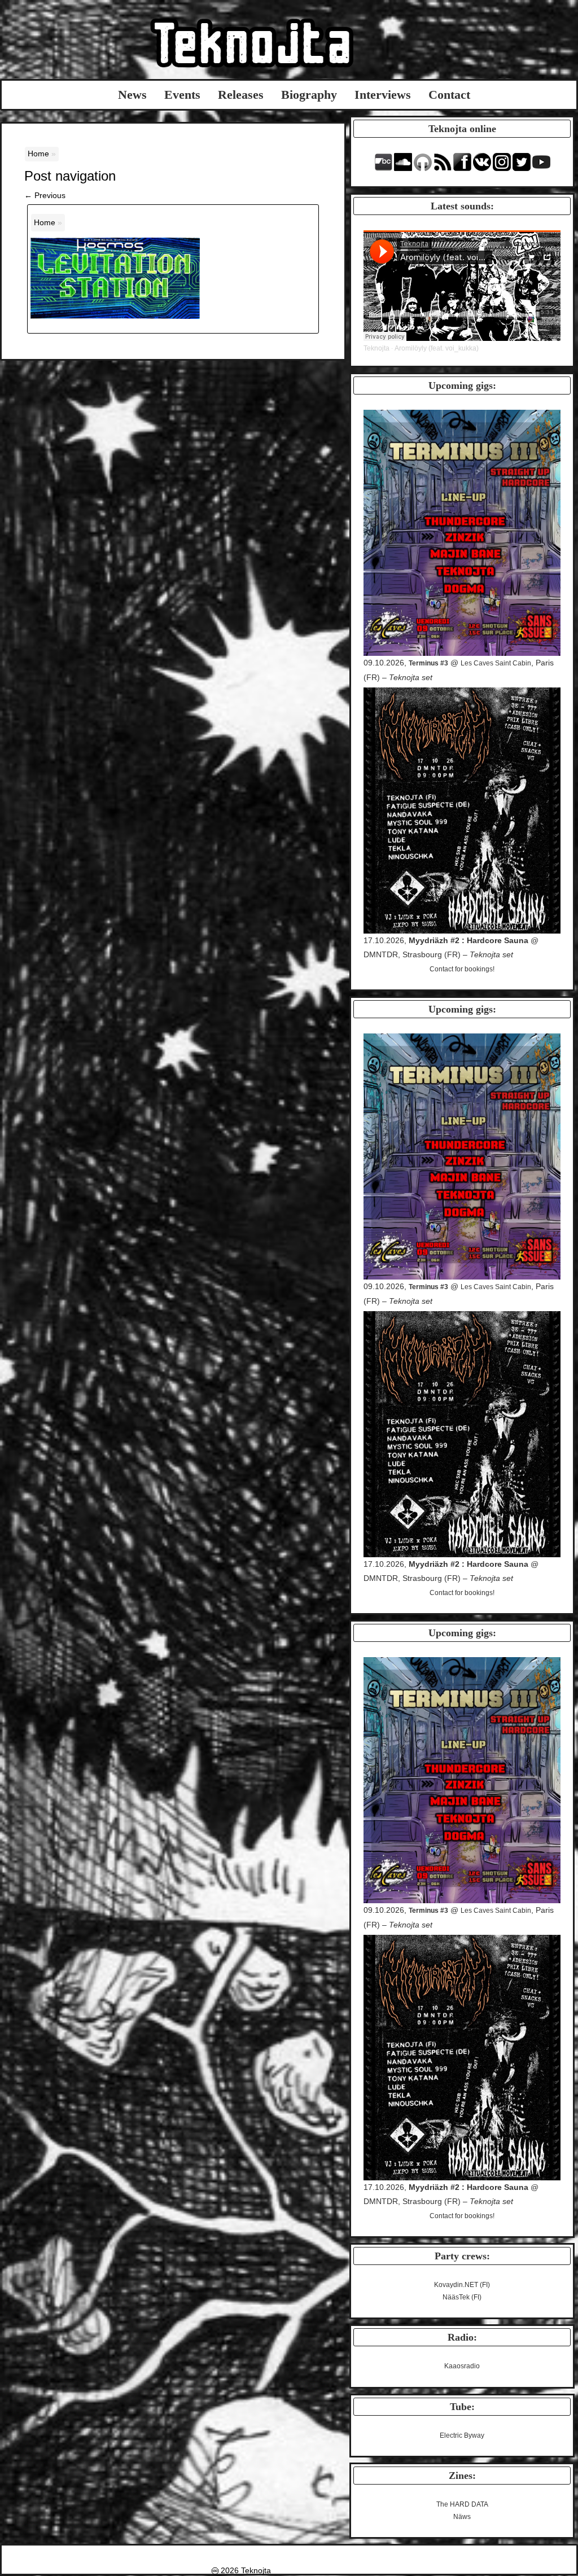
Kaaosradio (462, 2366)
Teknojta (376, 348)
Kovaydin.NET (456, 2285)
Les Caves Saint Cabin (496, 663)
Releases (241, 95)
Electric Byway (462, 2435)
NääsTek (456, 2297)
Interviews (383, 95)
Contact (449, 95)
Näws (462, 2517)
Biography (309, 95)
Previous (45, 195)
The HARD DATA (462, 2504)
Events (182, 95)
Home (38, 154)
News (132, 95)
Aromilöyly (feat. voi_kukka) (437, 348)
